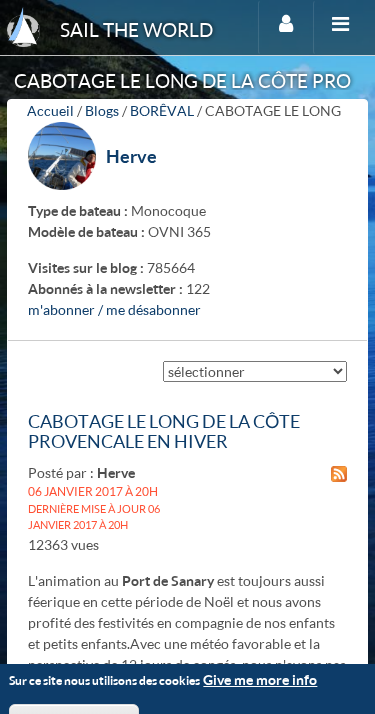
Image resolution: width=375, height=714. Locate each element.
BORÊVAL (162, 110)
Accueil (50, 110)
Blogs (102, 110)
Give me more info (260, 679)
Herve (131, 156)
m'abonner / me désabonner (114, 309)
